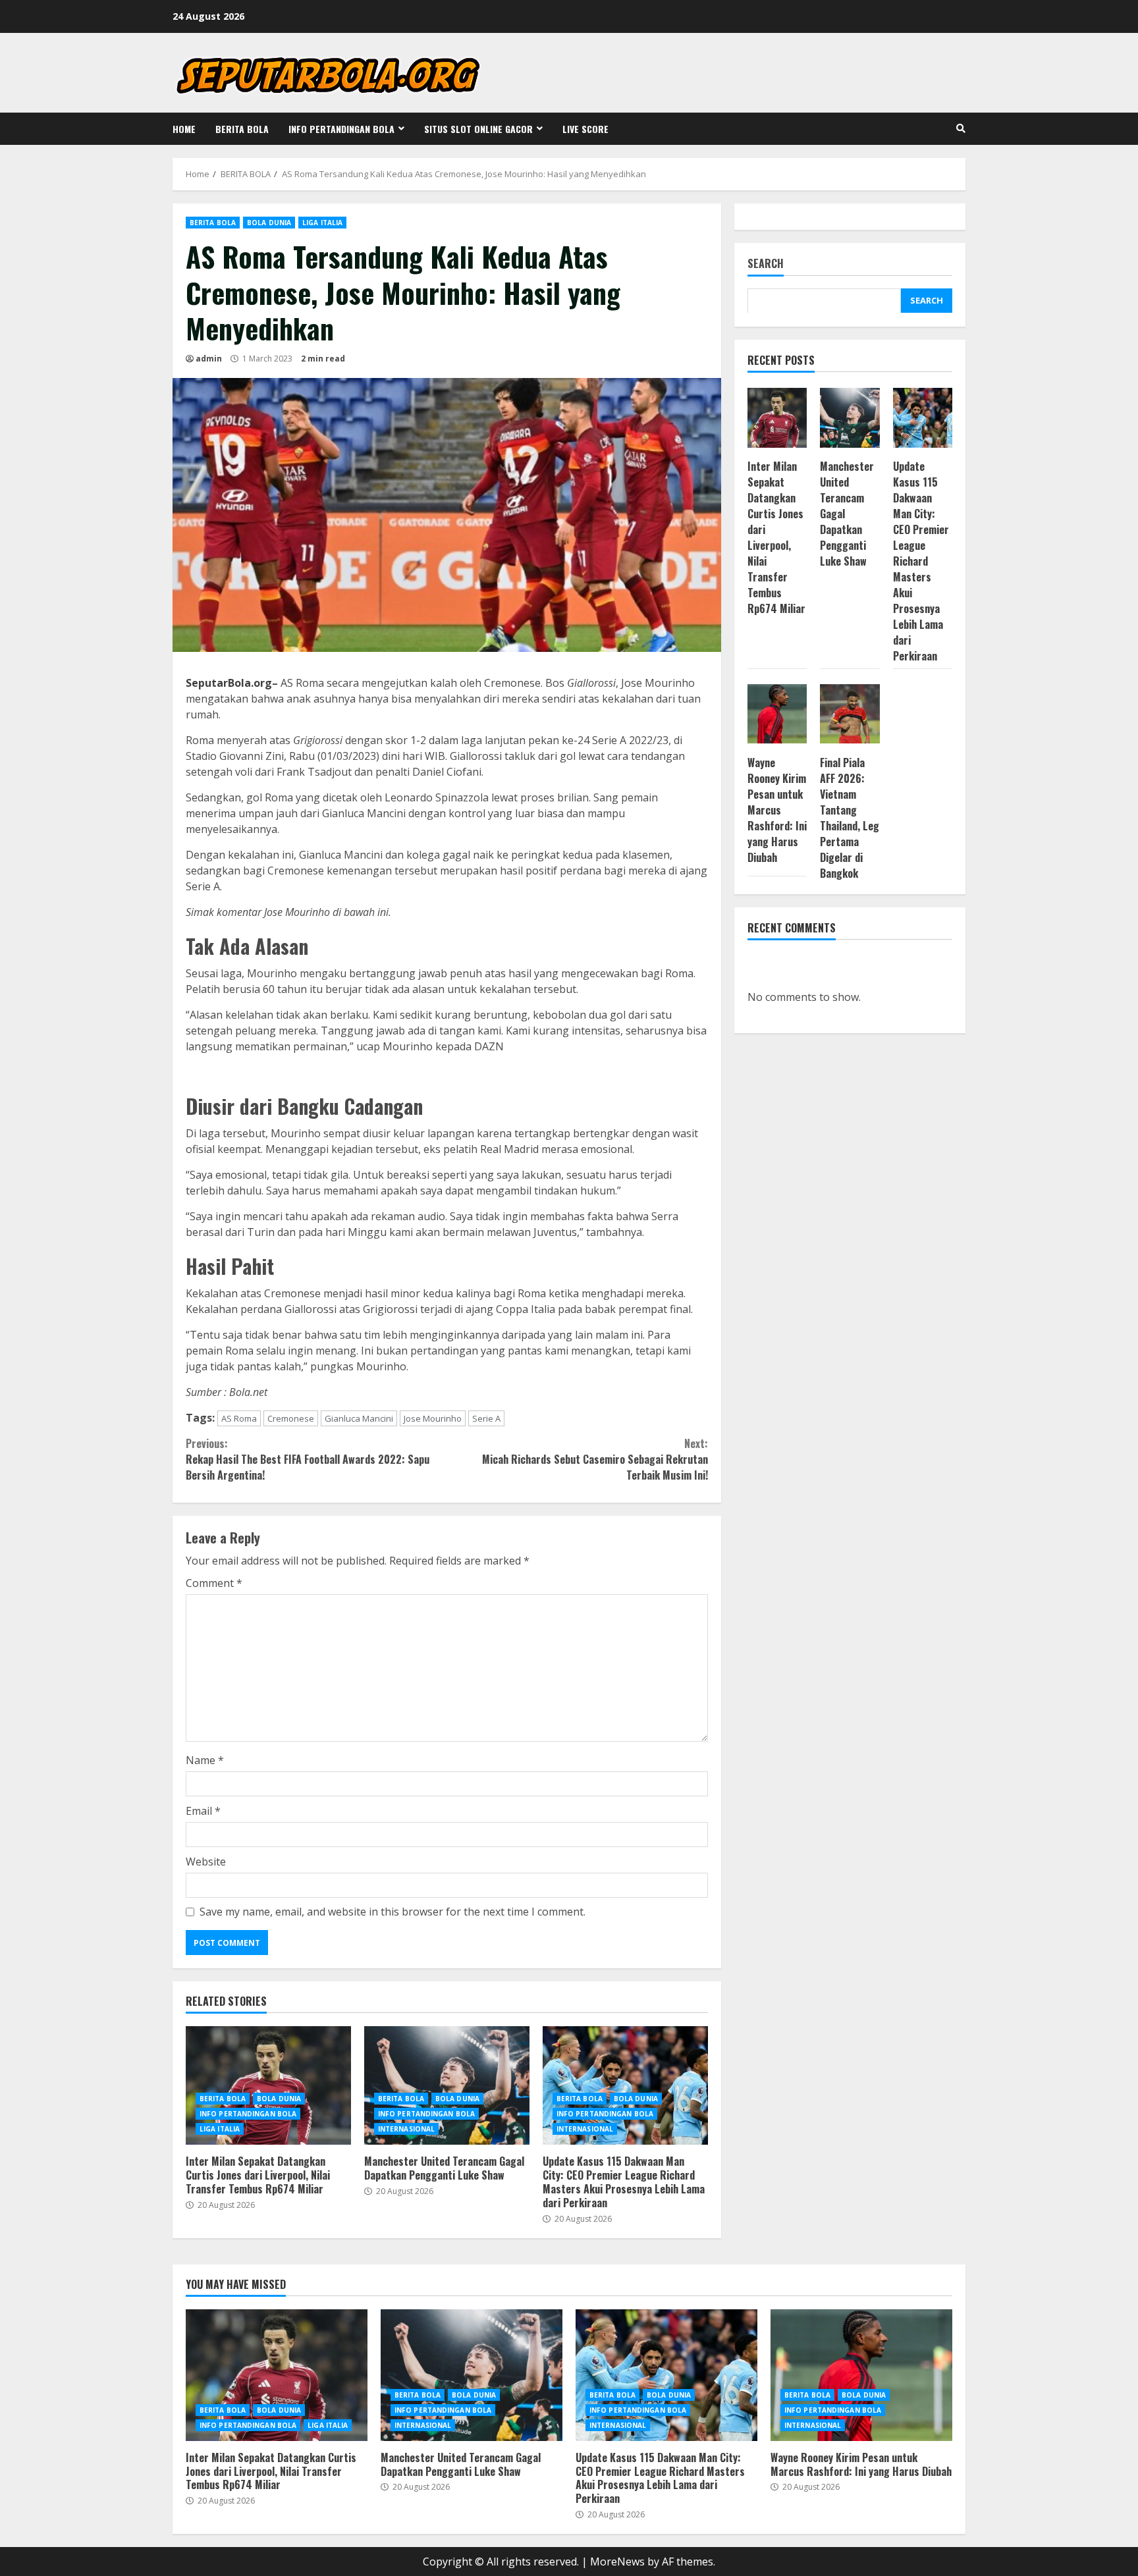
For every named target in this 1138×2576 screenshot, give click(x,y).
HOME (184, 129)
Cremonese (291, 1418)
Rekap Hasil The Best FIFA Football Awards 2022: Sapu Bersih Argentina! (308, 1459)
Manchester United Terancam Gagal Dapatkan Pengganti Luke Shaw (447, 2085)
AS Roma (239, 1418)
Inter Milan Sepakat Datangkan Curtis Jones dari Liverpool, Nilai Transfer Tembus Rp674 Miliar (268, 2085)
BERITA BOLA (242, 129)
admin (209, 359)
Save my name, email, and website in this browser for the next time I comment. (393, 1912)
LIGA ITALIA (322, 223)
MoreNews (617, 2562)
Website (206, 1862)
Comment (214, 1583)
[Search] (961, 128)
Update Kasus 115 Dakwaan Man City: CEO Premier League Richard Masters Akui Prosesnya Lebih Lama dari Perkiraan (625, 2085)
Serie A (486, 1418)
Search (766, 264)
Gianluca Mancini (359, 1418)
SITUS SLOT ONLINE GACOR (478, 129)
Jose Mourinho (433, 1418)
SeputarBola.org (229, 683)
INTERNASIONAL (406, 2129)
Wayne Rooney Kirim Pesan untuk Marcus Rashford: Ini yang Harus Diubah (777, 809)
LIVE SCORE (585, 129)
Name (205, 1760)
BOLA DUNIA (269, 223)
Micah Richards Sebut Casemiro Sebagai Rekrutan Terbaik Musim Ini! (595, 1459)
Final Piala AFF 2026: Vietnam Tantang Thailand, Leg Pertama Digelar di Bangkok (850, 817)
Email (203, 1811)
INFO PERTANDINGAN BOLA (341, 129)
